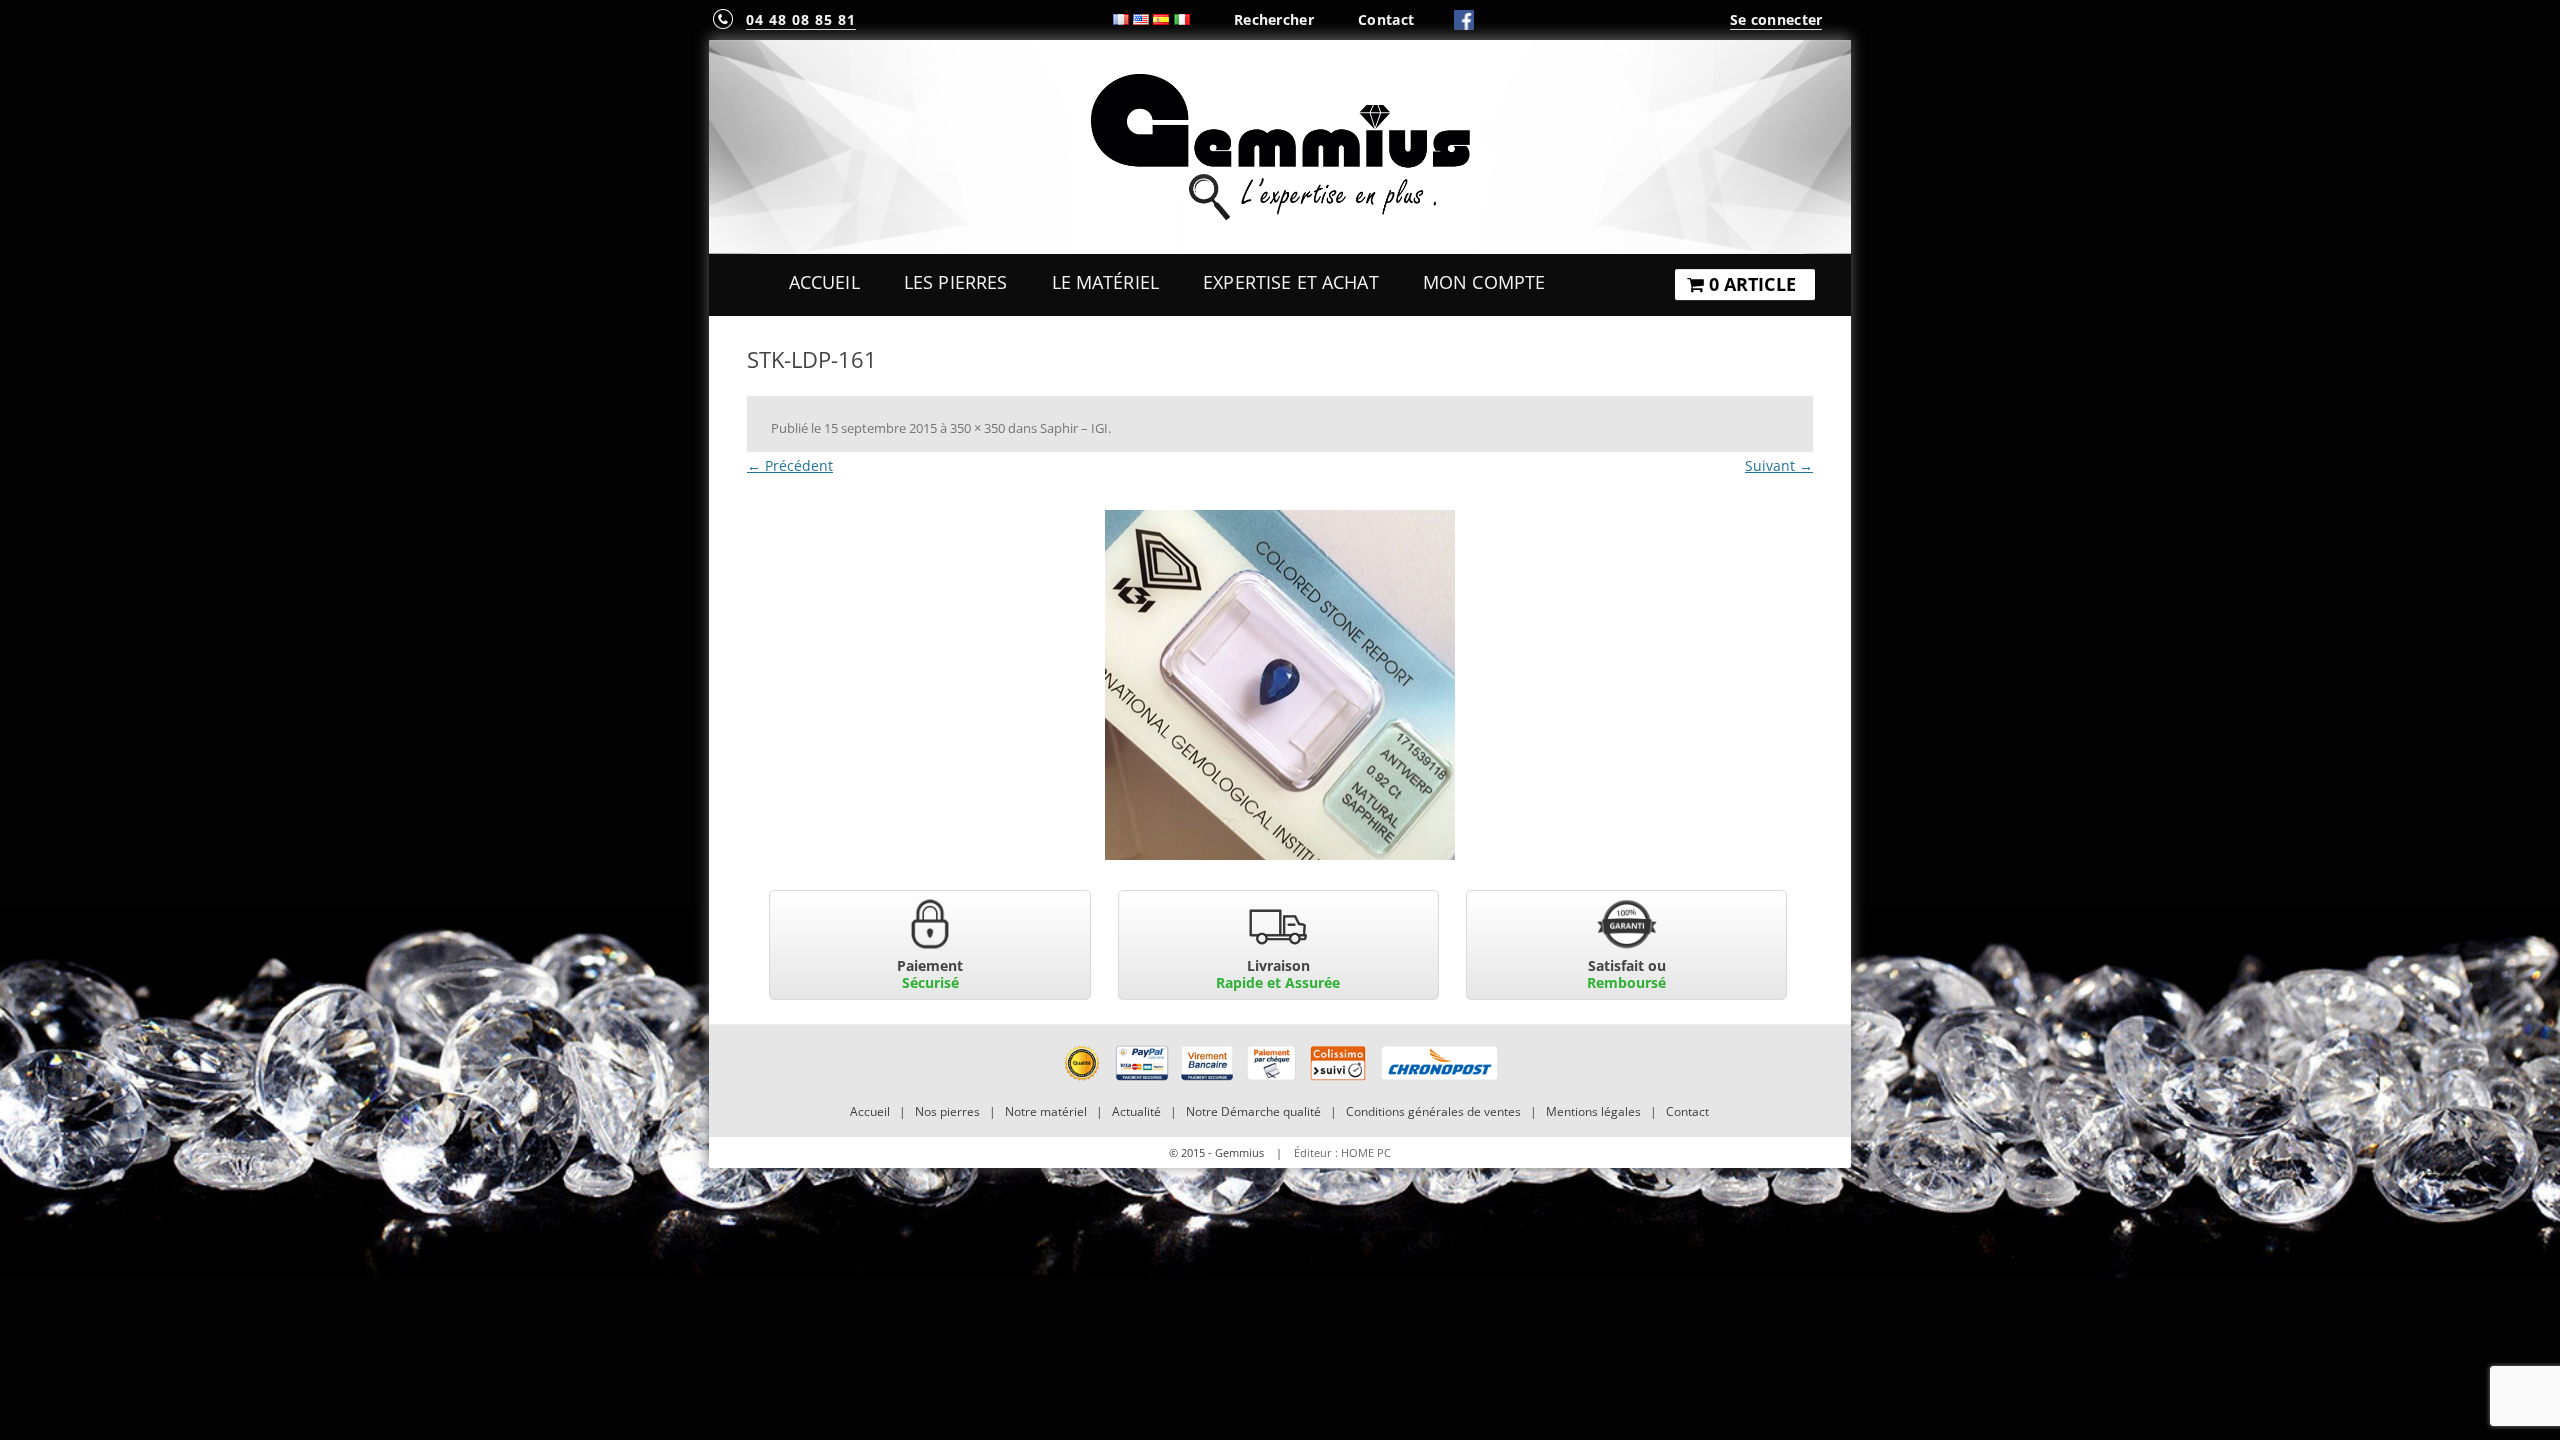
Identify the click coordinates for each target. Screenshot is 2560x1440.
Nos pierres (947, 1111)
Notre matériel (1046, 1111)
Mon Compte (1484, 282)
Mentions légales (1593, 1111)
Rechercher (1274, 19)
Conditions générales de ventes (1433, 1111)
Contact (1386, 19)
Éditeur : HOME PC (1342, 1152)
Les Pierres (956, 282)
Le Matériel (1106, 282)
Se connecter (1776, 19)
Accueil (824, 282)
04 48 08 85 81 (801, 19)
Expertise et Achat (1291, 282)
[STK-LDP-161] (1280, 685)
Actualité (1136, 1111)
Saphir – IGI (1074, 428)
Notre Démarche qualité (1253, 1111)
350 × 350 (977, 428)
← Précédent (790, 465)
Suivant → (1779, 465)
